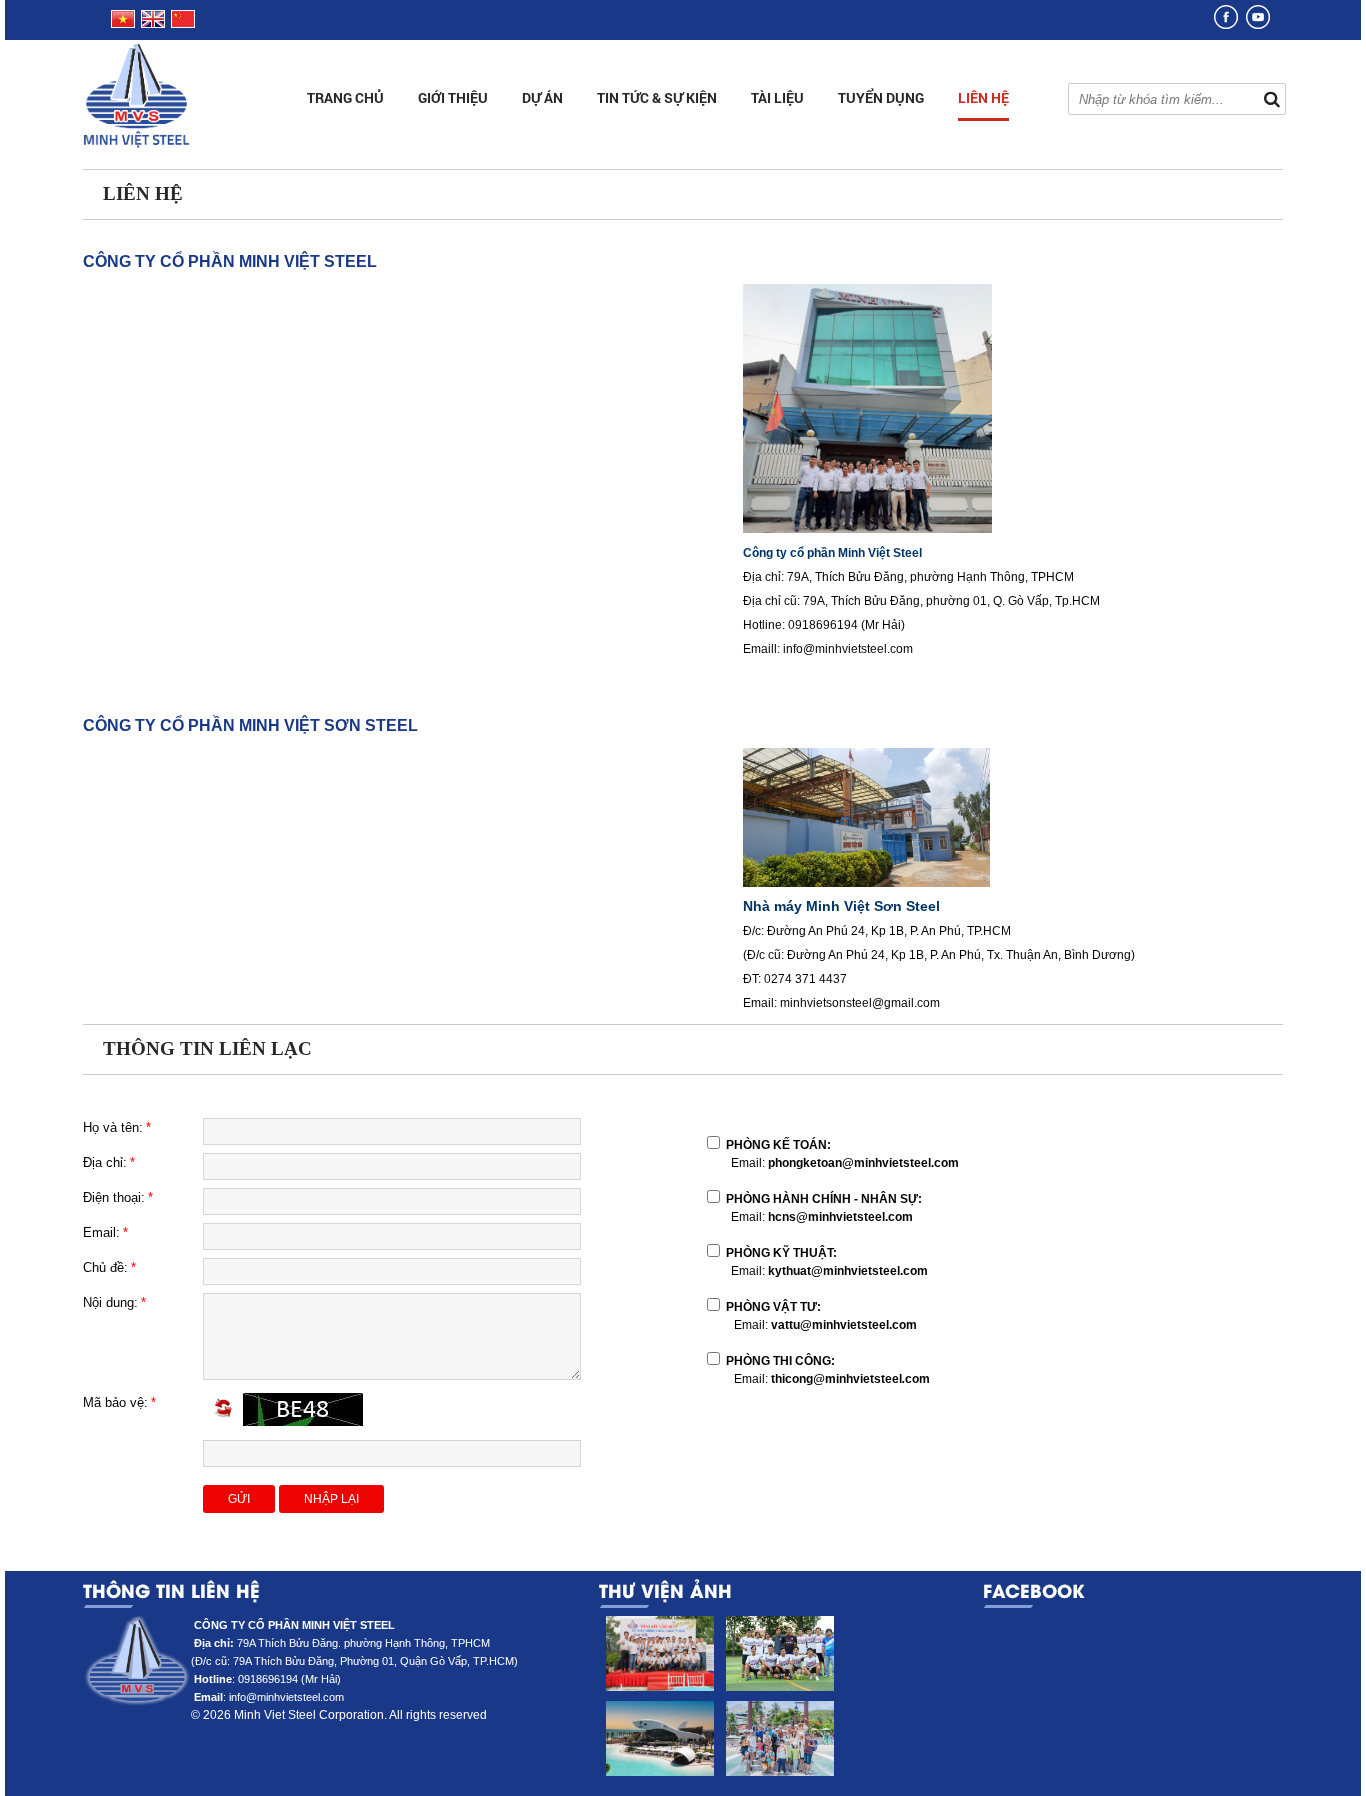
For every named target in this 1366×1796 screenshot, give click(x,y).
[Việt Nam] (121, 24)
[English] (153, 24)
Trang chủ (345, 97)
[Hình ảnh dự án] (659, 1738)
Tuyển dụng (881, 97)
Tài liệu (777, 97)
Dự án (542, 97)
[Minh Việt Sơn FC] (779, 1653)
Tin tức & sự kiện (657, 97)
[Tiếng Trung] (181, 24)
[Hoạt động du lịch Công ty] (779, 1738)
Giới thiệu (453, 97)
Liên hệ (983, 97)
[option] (659, 1701)
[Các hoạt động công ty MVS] (659, 1653)
